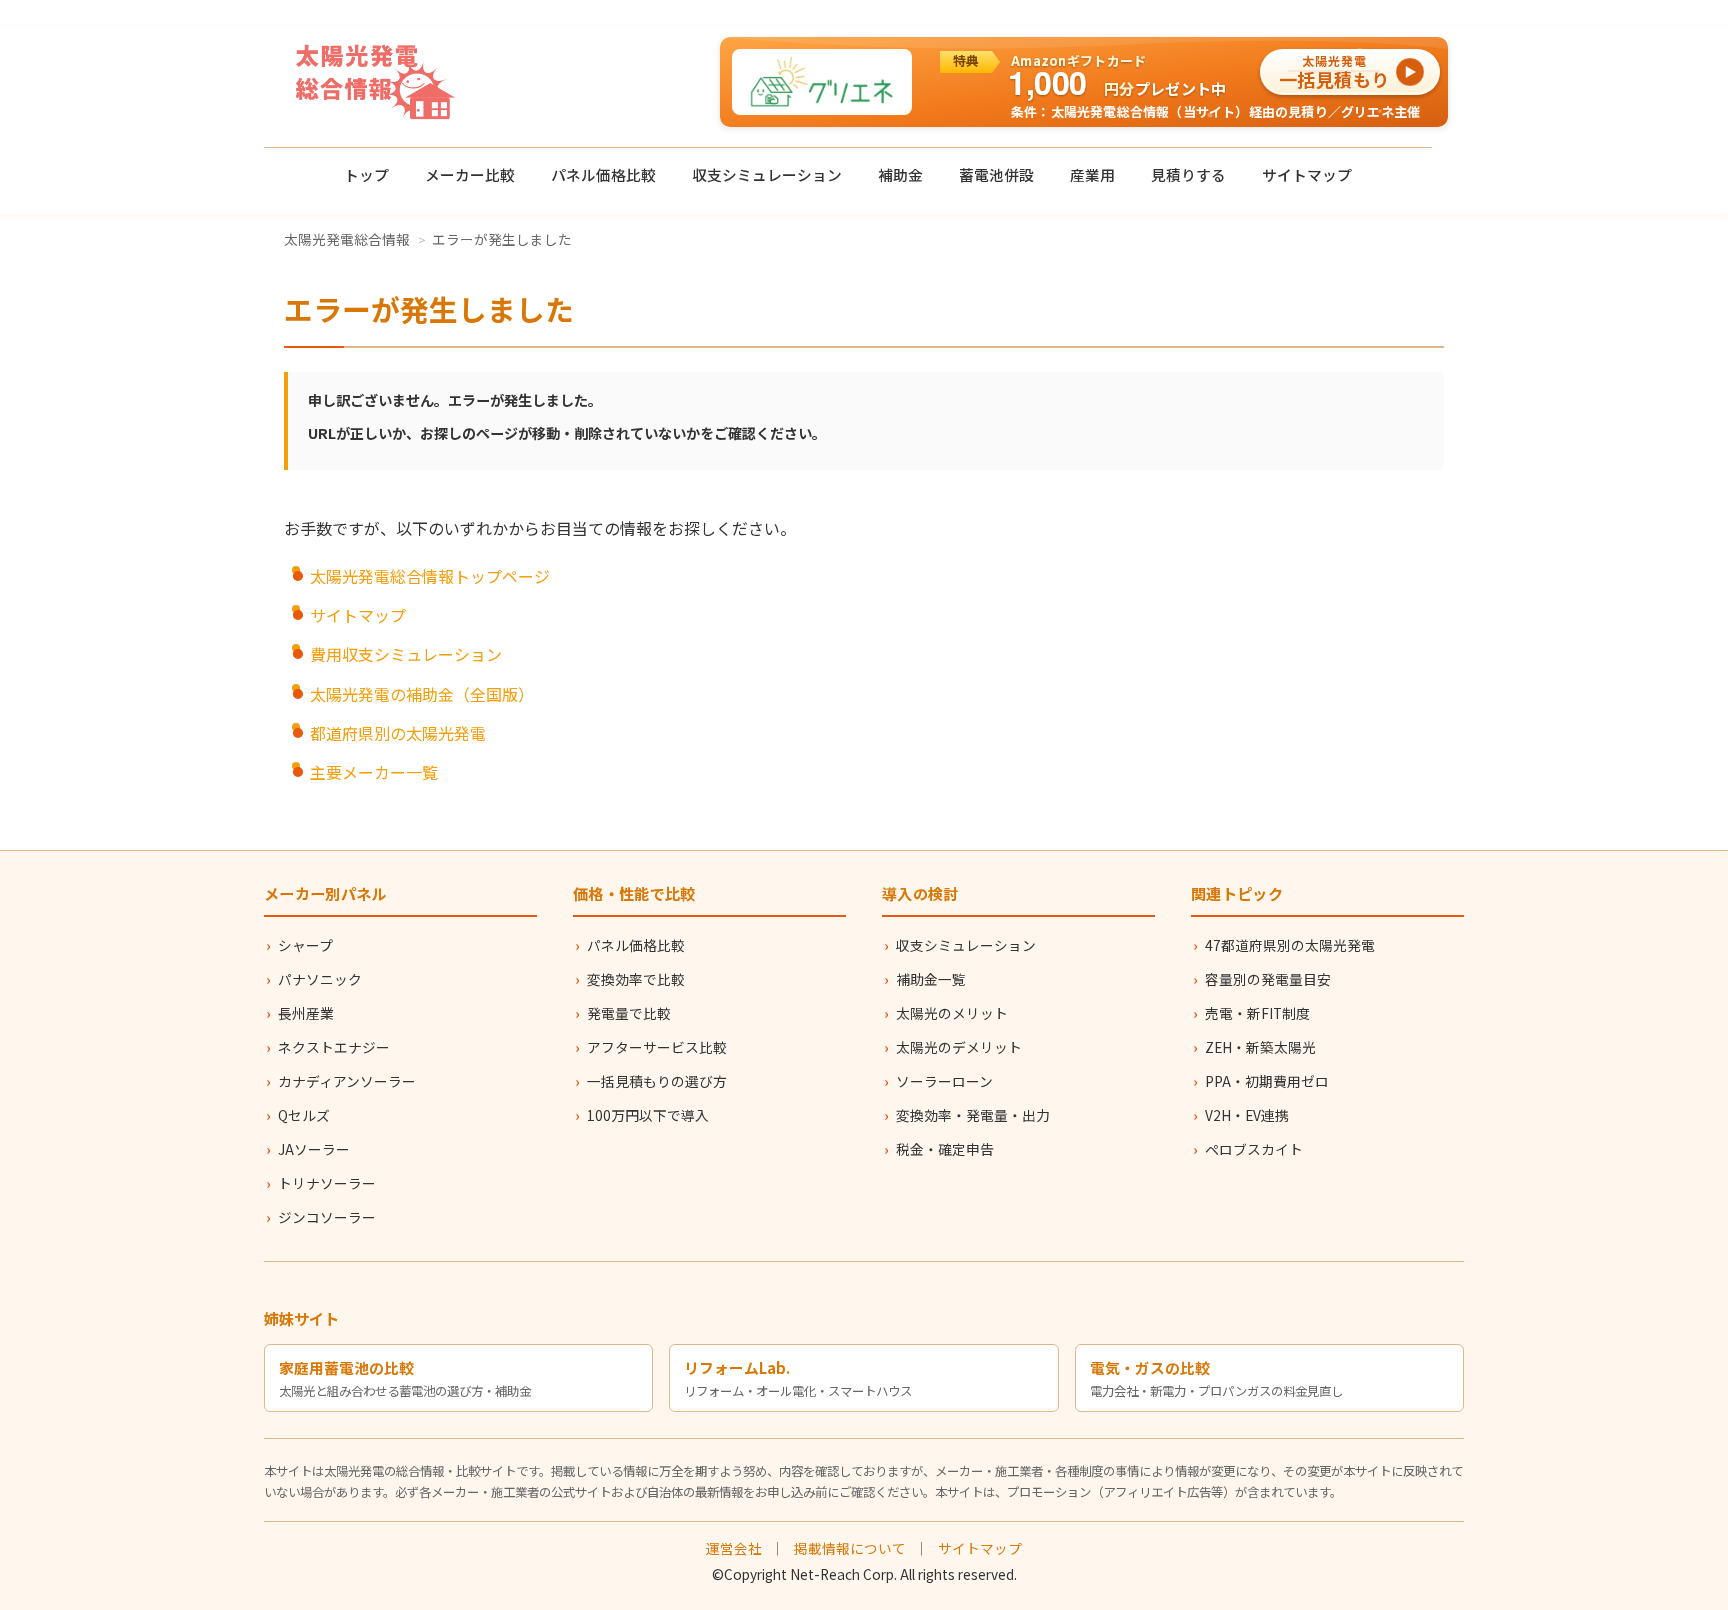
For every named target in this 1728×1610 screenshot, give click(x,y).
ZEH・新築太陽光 (1260, 1047)
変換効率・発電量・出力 (973, 1115)
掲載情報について (850, 1548)
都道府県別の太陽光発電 (398, 733)
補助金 (900, 174)
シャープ (305, 945)
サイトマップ (1307, 174)
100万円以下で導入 (648, 1115)
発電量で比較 (629, 1013)
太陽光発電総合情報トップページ (430, 576)
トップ (366, 174)
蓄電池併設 (996, 174)
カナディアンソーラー (347, 1081)
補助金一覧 (931, 979)
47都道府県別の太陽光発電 (1290, 945)
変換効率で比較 (636, 979)
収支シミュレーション (767, 174)
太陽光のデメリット (959, 1047)
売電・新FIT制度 (1257, 1013)
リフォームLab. (737, 1367)
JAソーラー (314, 1149)
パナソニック (320, 979)
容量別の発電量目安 (1268, 979)
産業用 (1092, 174)
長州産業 (306, 1013)
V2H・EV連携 (1247, 1115)
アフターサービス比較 (657, 1047)
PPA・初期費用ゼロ (1267, 1081)
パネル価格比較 (603, 174)
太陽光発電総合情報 (347, 239)
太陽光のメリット (952, 1013)
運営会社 (734, 1548)
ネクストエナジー (334, 1047)
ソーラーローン (944, 1081)
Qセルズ (304, 1115)
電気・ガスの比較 (1150, 1367)
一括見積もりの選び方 (657, 1081)
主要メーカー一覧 (374, 772)
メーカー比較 (470, 174)
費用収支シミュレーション (406, 654)
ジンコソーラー (327, 1217)
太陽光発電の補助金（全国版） (422, 694)
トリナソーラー (327, 1183)
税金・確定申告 (945, 1149)
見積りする (1188, 174)
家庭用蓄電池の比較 (346, 1367)
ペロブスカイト (1254, 1149)
